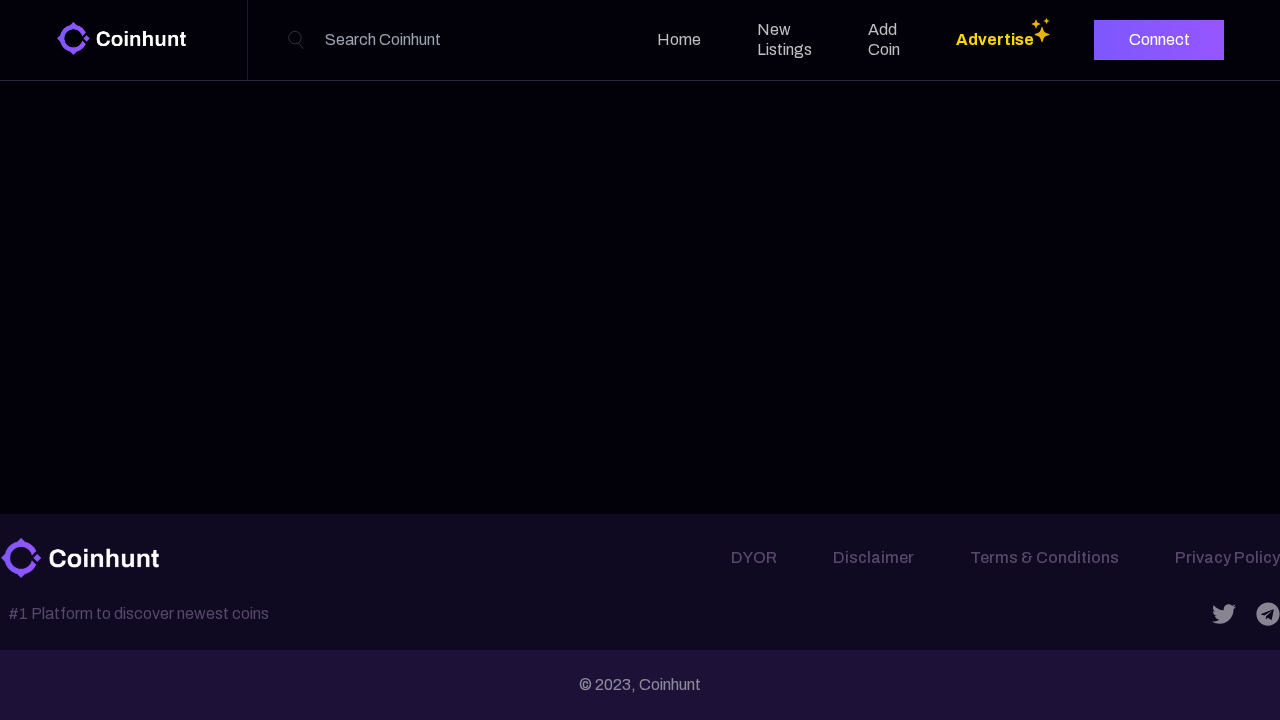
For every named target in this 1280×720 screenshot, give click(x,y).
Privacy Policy (1227, 557)
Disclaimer (873, 557)
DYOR (754, 557)
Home (679, 39)
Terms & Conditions (1044, 557)
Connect (1159, 39)
